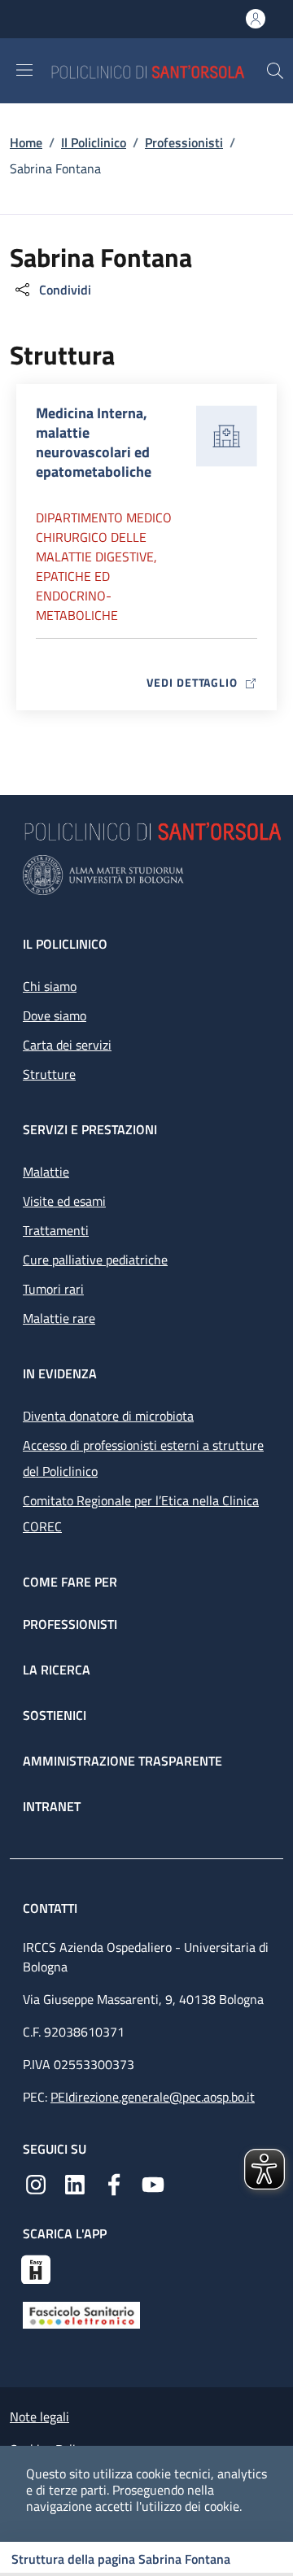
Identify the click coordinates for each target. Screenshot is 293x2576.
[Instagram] (36, 2183)
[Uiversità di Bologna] (146, 875)
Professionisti (184, 142)
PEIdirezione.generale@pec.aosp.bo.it (153, 2097)
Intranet (52, 1806)
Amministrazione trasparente (122, 1761)
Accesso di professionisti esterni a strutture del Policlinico (143, 1458)
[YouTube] (153, 2183)
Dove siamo (55, 1015)
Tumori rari (53, 1289)
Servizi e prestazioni (90, 1129)
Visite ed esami (64, 1201)
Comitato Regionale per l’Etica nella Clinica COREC (141, 1513)
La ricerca (57, 1670)
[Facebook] (114, 2183)
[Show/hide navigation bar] (24, 70)
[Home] (158, 70)
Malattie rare (59, 1318)
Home (26, 142)
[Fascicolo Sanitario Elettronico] (81, 2314)
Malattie (46, 1172)
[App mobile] (36, 2268)
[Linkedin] (75, 2183)
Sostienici (55, 1715)
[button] (275, 71)
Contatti (52, 1908)
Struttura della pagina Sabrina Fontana (121, 2559)
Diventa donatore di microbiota (108, 1416)
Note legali (39, 2417)
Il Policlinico (94, 142)
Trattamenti (56, 1230)
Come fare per (70, 1582)
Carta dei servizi (67, 1045)
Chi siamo (50, 986)
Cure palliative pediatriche (95, 1260)
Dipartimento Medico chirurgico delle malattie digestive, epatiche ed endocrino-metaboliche (104, 566)
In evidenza (60, 1373)
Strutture (49, 1074)
